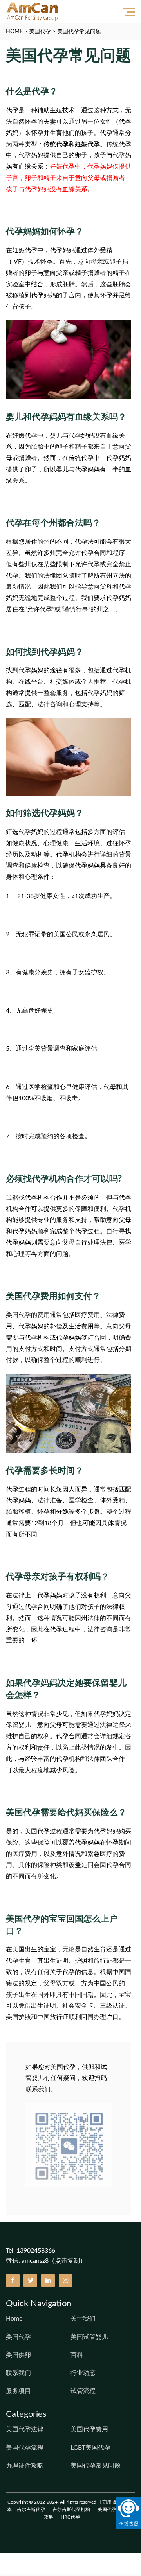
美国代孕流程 (25, 2448)
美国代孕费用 (89, 2429)
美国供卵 (18, 2355)
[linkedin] (48, 2280)
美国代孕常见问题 (79, 32)
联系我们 (18, 2373)
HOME (14, 32)
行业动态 (83, 2373)
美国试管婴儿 (89, 2337)
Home (14, 2319)
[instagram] (66, 2280)
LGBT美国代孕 (90, 2448)
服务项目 (18, 2391)
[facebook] (13, 2280)
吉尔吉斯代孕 (31, 2510)
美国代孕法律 (25, 2429)
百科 (77, 2355)
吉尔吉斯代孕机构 (71, 2510)
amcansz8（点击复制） (54, 2261)
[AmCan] (32, 12)
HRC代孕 (70, 2517)
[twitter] (30, 2280)
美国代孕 (40, 32)
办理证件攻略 (25, 2466)
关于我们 (83, 2319)
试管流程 (83, 2391)
